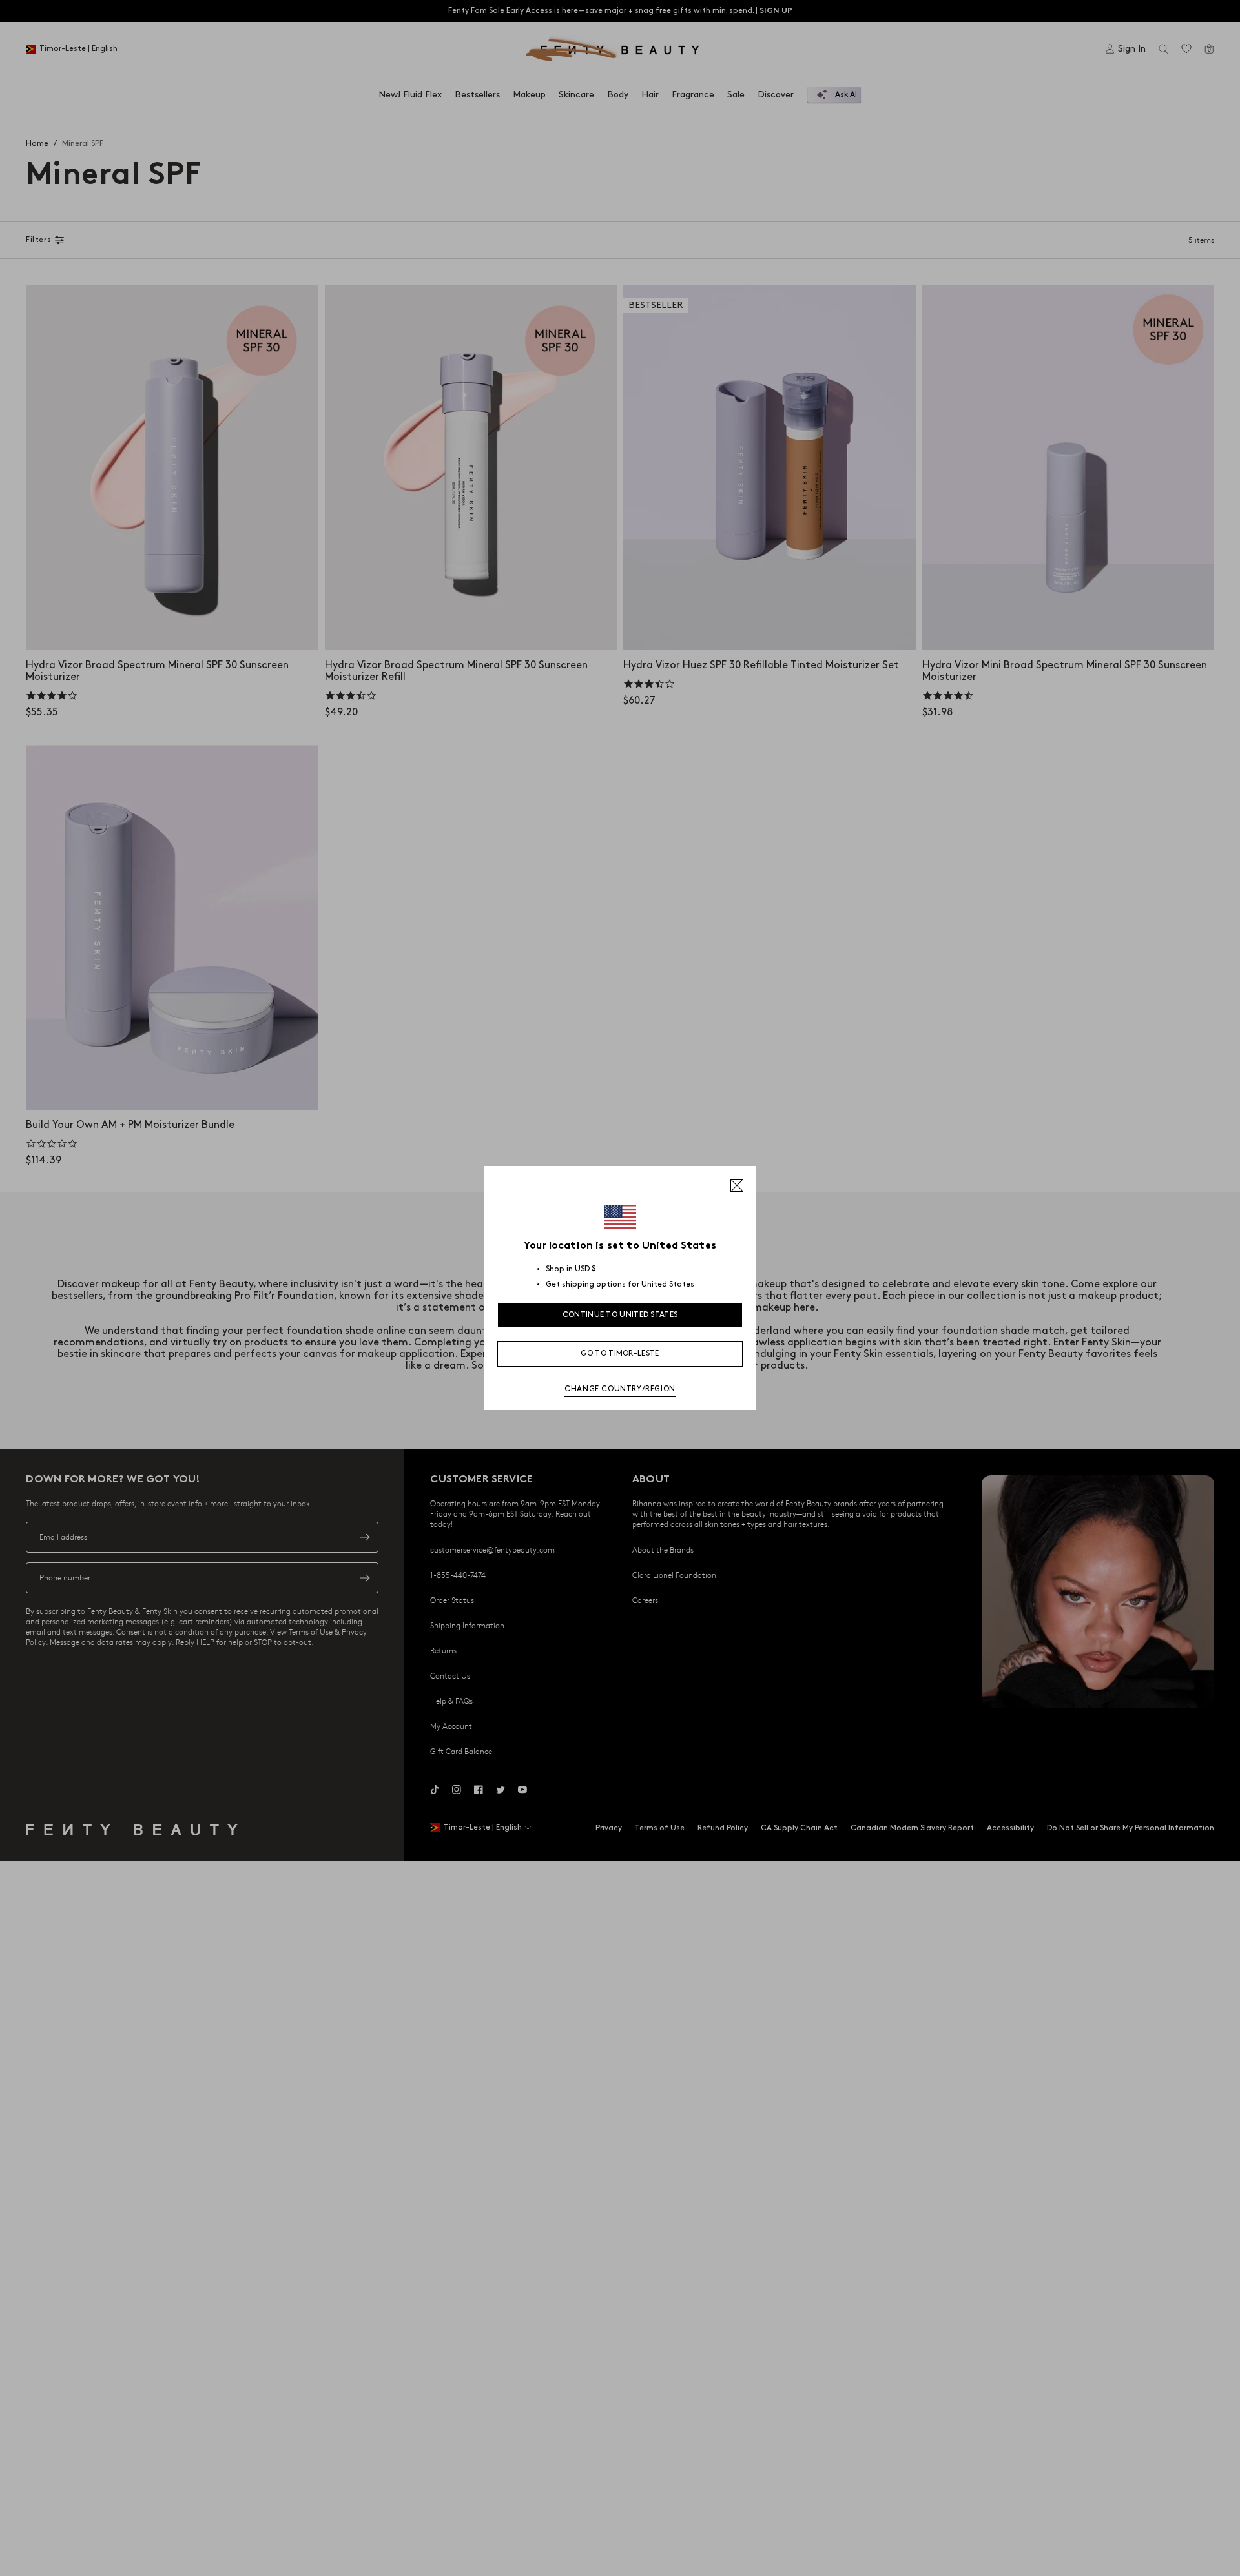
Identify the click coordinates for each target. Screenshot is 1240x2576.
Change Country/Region (620, 1389)
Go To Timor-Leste (620, 1354)
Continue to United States (620, 1315)
